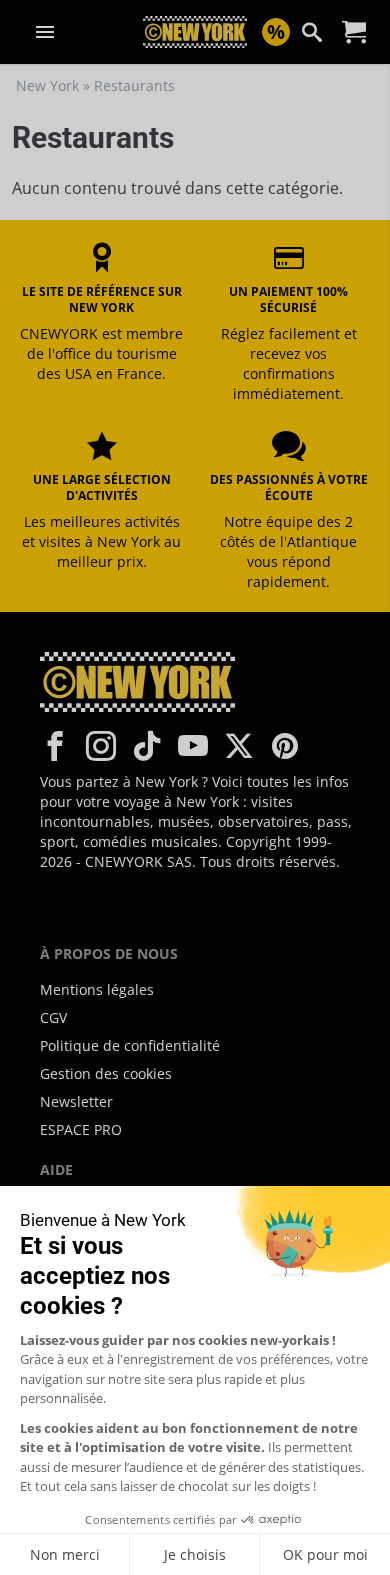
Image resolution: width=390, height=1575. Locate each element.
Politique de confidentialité (130, 1045)
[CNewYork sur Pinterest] (285, 746)
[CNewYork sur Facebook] (55, 746)
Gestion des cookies (106, 1073)
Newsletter (76, 1101)
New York (47, 85)
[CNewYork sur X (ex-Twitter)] (239, 746)
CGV (53, 1017)
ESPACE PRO (81, 1129)
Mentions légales (97, 989)
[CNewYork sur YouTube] (193, 746)
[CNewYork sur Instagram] (101, 746)
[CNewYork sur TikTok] (147, 746)
